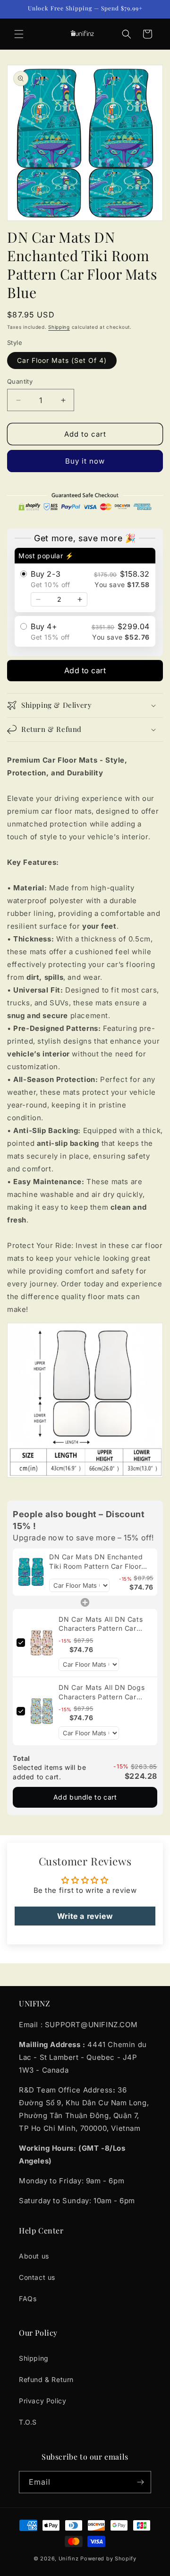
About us (34, 2256)
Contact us (37, 2277)
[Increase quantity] (80, 599)
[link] (31, 1572)
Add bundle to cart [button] (85, 1797)
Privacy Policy (42, 2401)
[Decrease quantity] (38, 599)
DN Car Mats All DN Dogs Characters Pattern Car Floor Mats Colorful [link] (102, 1692)
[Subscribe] (140, 2482)
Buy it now (85, 461)
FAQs (28, 2299)
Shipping (59, 327)
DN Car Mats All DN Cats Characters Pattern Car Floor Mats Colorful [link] (101, 1624)
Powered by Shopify (108, 2558)
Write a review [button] (85, 1916)
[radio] (85, 580)
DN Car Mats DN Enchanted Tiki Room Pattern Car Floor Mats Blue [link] (96, 1562)
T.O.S (28, 2422)
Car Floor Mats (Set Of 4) (62, 360)
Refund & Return (46, 2379)
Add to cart (85, 670)
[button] (19, 34)
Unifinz (69, 2558)
